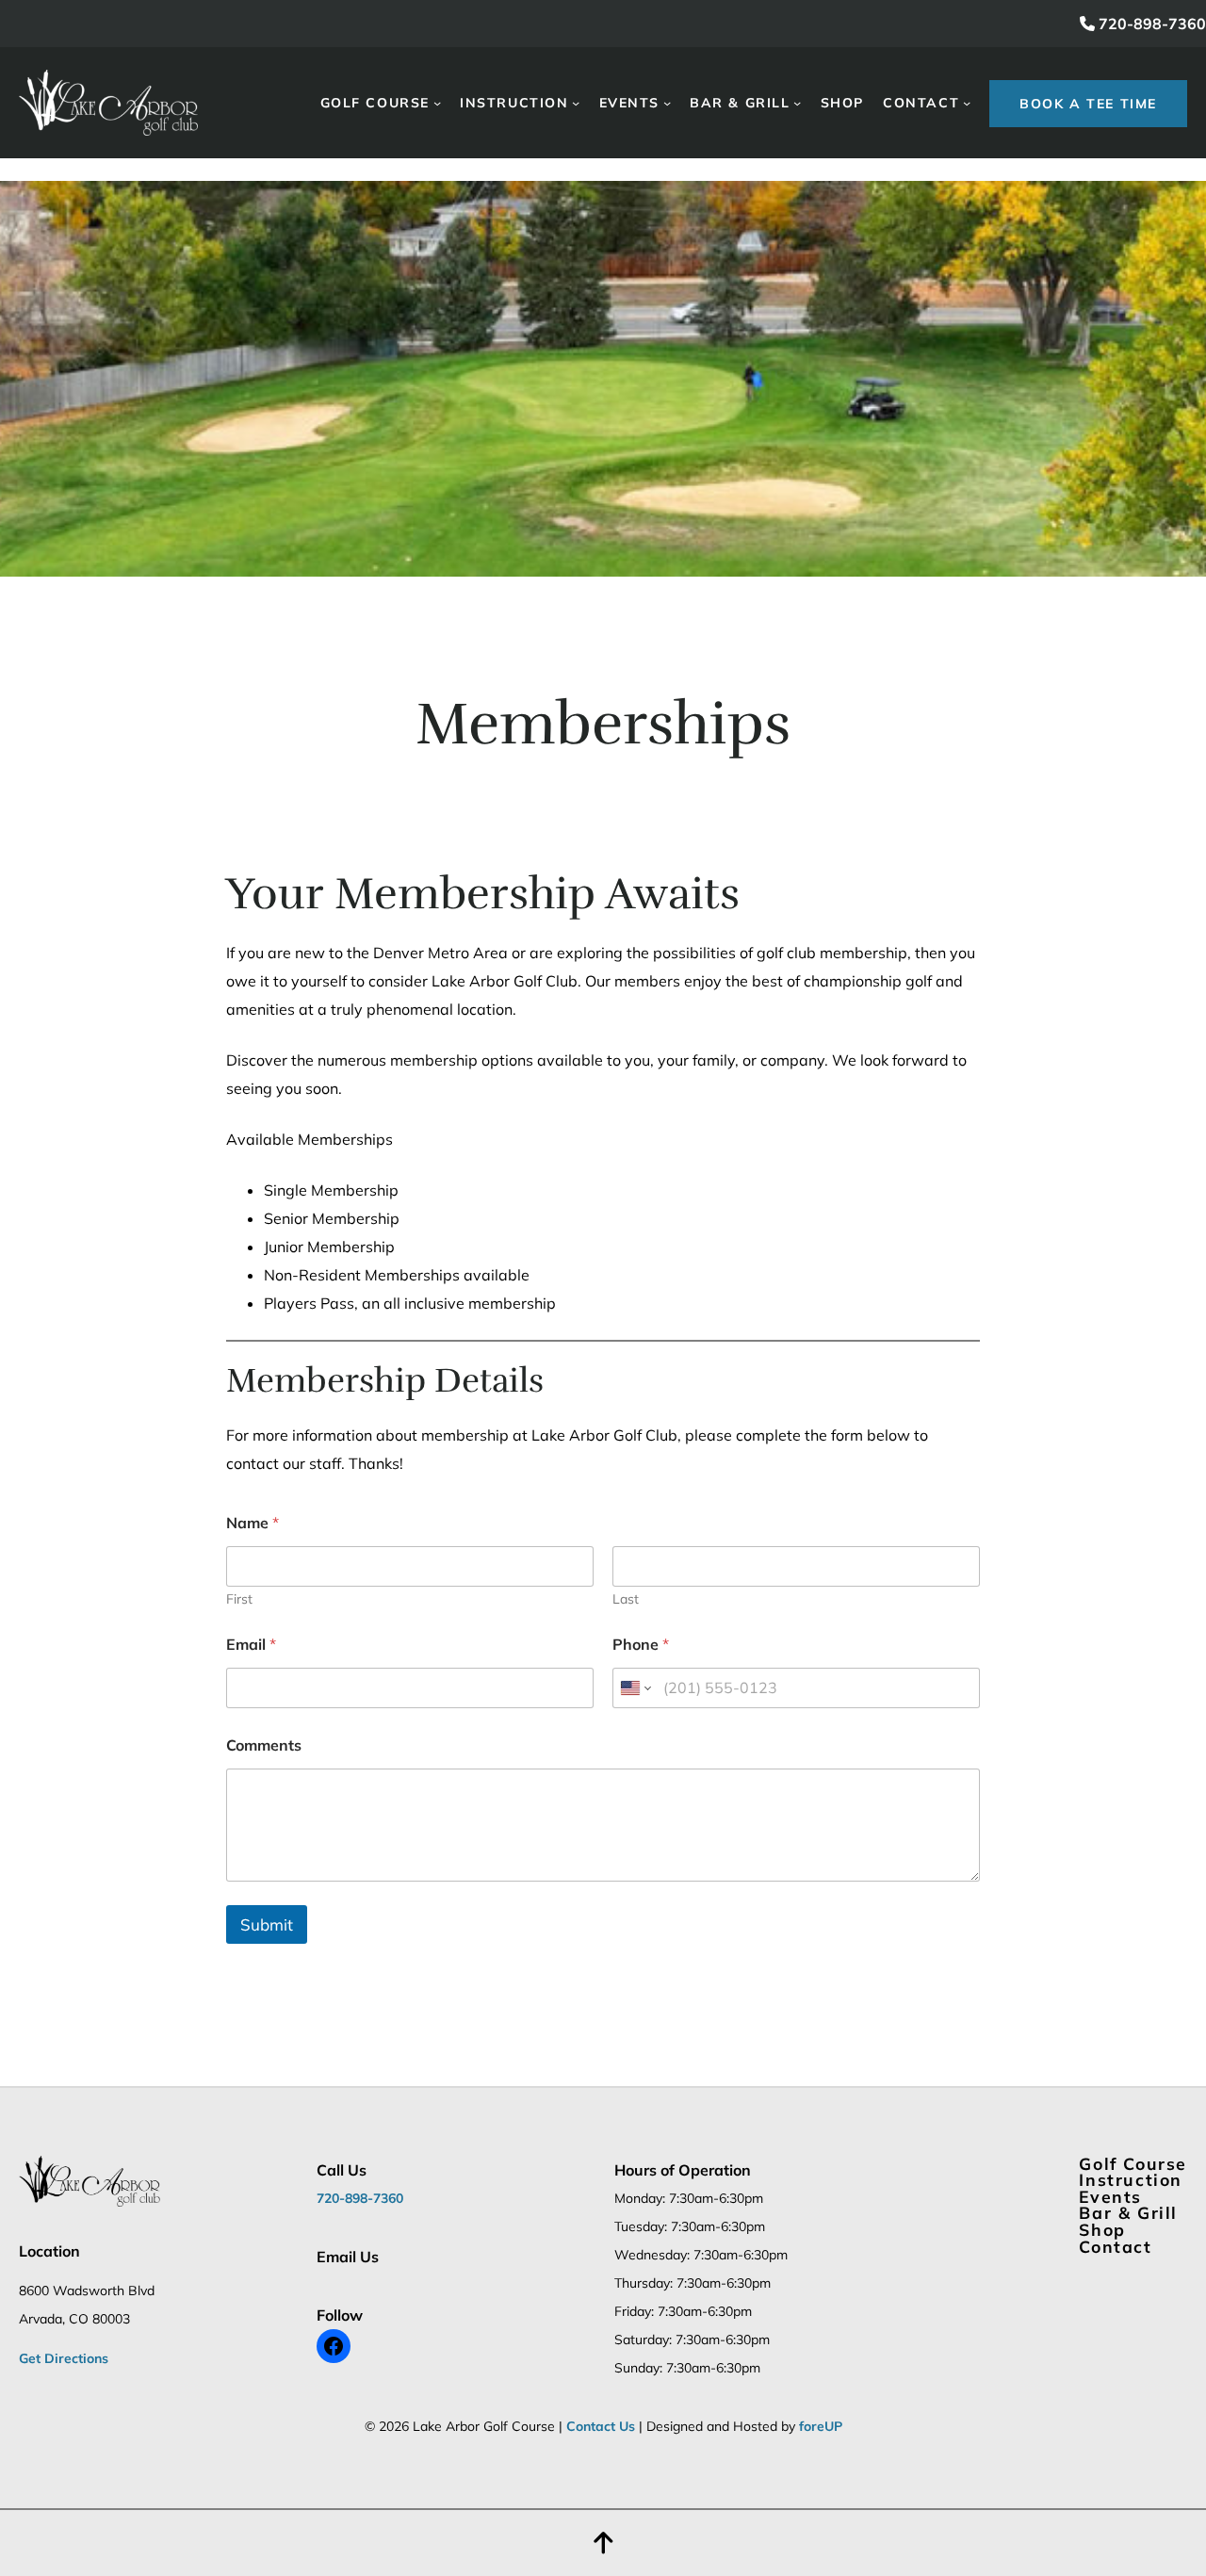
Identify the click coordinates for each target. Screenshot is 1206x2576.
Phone (641, 1645)
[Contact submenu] (967, 103)
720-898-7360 (1150, 24)
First (239, 1599)
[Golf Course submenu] (437, 103)
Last (626, 1599)
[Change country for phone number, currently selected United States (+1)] (635, 1688)
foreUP (821, 2426)
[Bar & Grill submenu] (797, 103)
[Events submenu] (667, 103)
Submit (267, 1924)
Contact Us (601, 2426)
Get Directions (64, 2358)
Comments (264, 1745)
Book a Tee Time (1088, 104)
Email (251, 1645)
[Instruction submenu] (576, 103)
